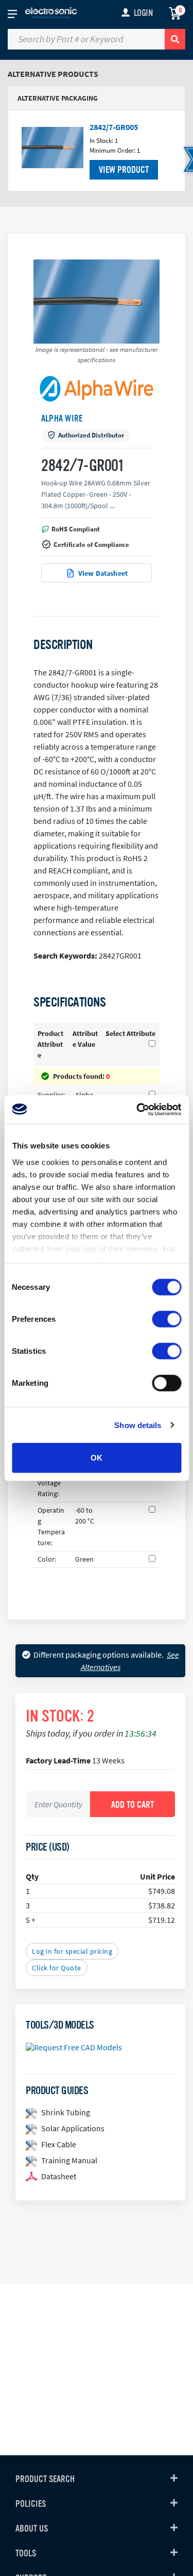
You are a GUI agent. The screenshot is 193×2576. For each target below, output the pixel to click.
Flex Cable (59, 2144)
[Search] (175, 39)
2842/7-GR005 (114, 127)
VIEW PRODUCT (124, 170)
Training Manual (69, 2160)
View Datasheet (103, 573)
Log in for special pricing (72, 1951)
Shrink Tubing (66, 2112)
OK (97, 1458)
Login (143, 13)
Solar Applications (73, 2128)
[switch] (166, 1319)
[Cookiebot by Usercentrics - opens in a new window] (137, 1109)
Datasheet (59, 2176)
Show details (138, 1425)
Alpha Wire (62, 418)
